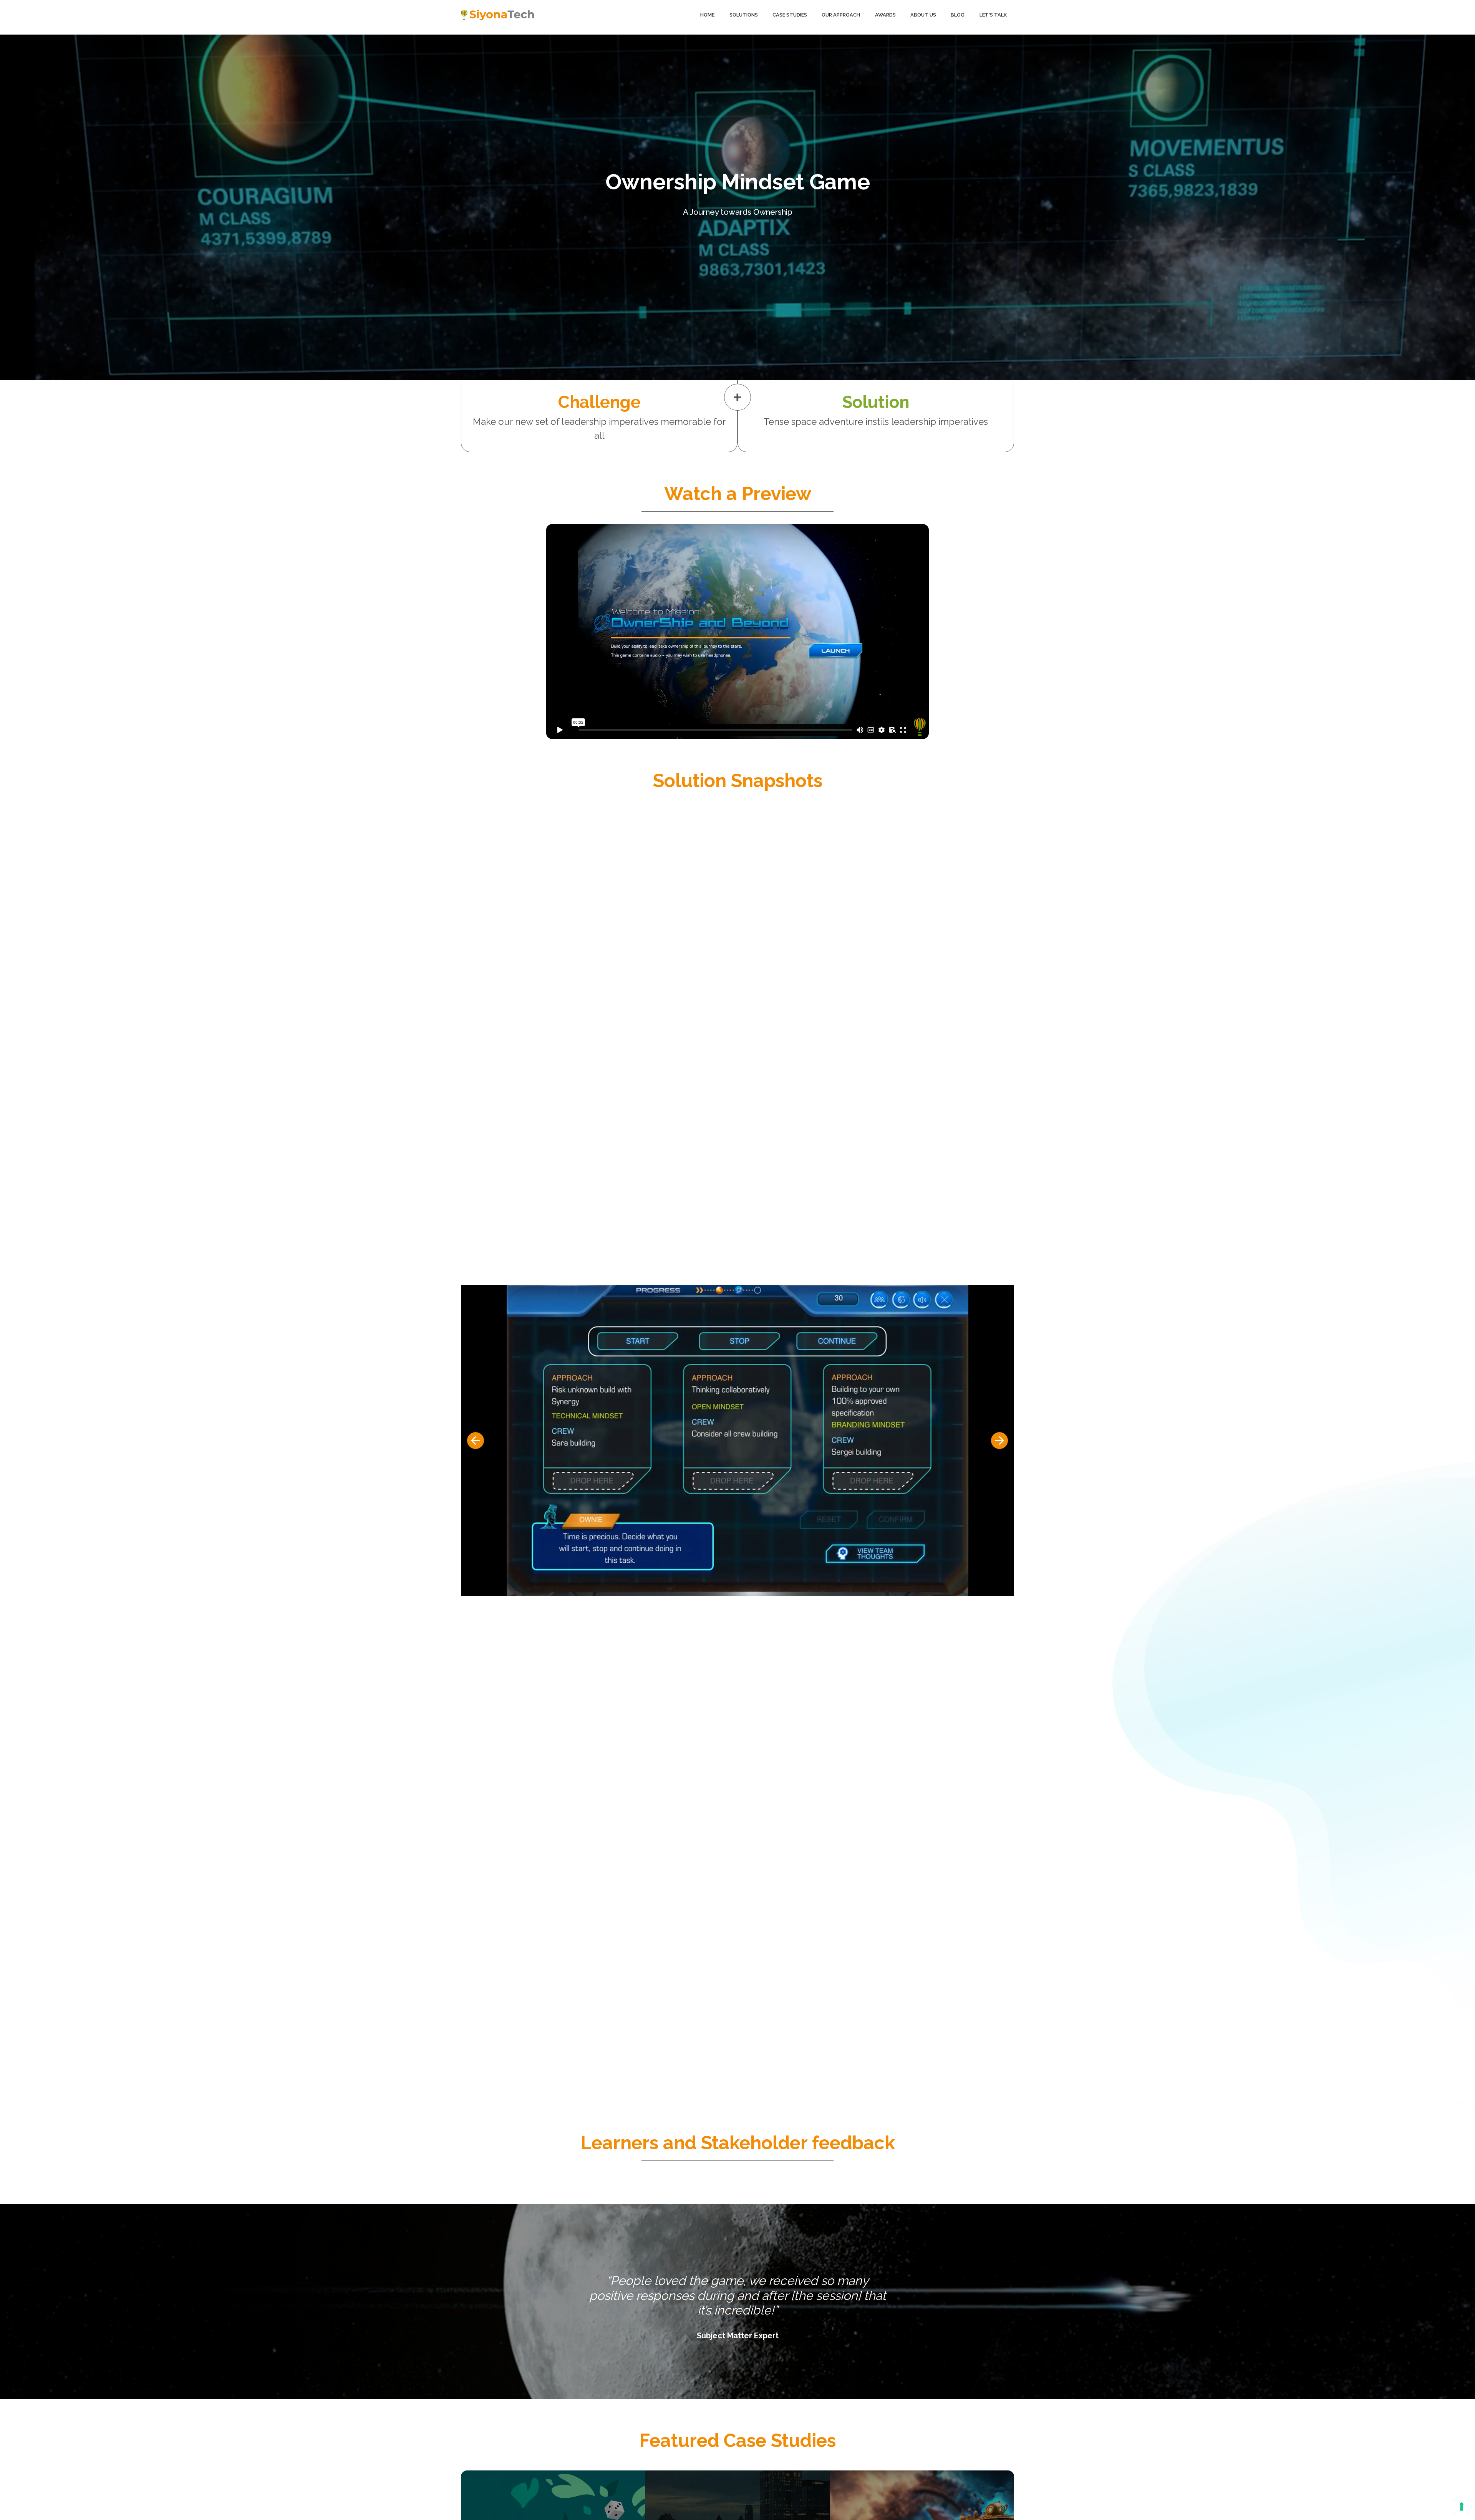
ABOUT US (923, 15)
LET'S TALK (993, 15)
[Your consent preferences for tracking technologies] (1462, 2507)
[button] (476, 1441)
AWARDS (885, 15)
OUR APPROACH (841, 15)
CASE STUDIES (790, 15)
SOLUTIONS (744, 15)
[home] (497, 15)
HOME (707, 15)
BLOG (958, 15)
